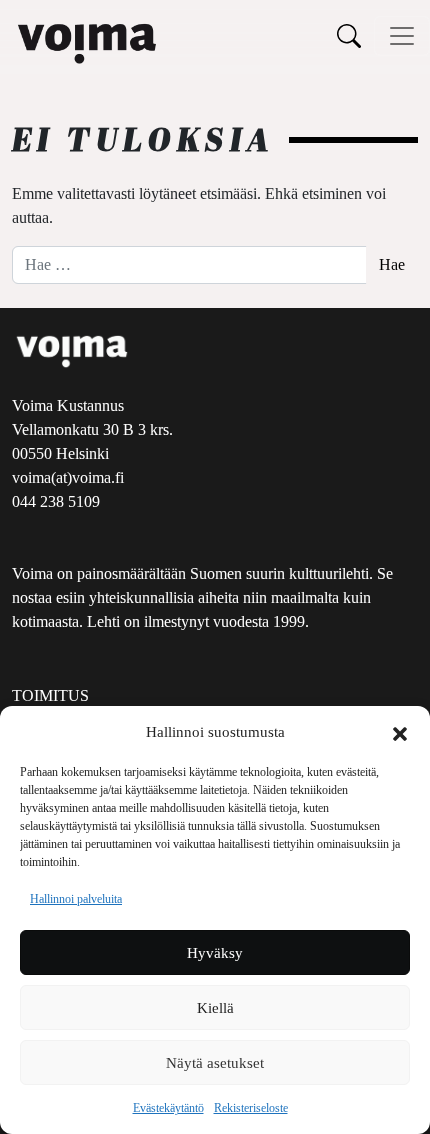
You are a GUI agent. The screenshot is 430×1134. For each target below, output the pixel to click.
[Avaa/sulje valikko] (402, 36)
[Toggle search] (349, 35)
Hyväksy (215, 953)
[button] (400, 732)
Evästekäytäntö (168, 1108)
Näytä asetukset (215, 1063)
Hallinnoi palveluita (76, 899)
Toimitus (50, 695)
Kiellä (215, 1008)
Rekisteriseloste (251, 1108)
